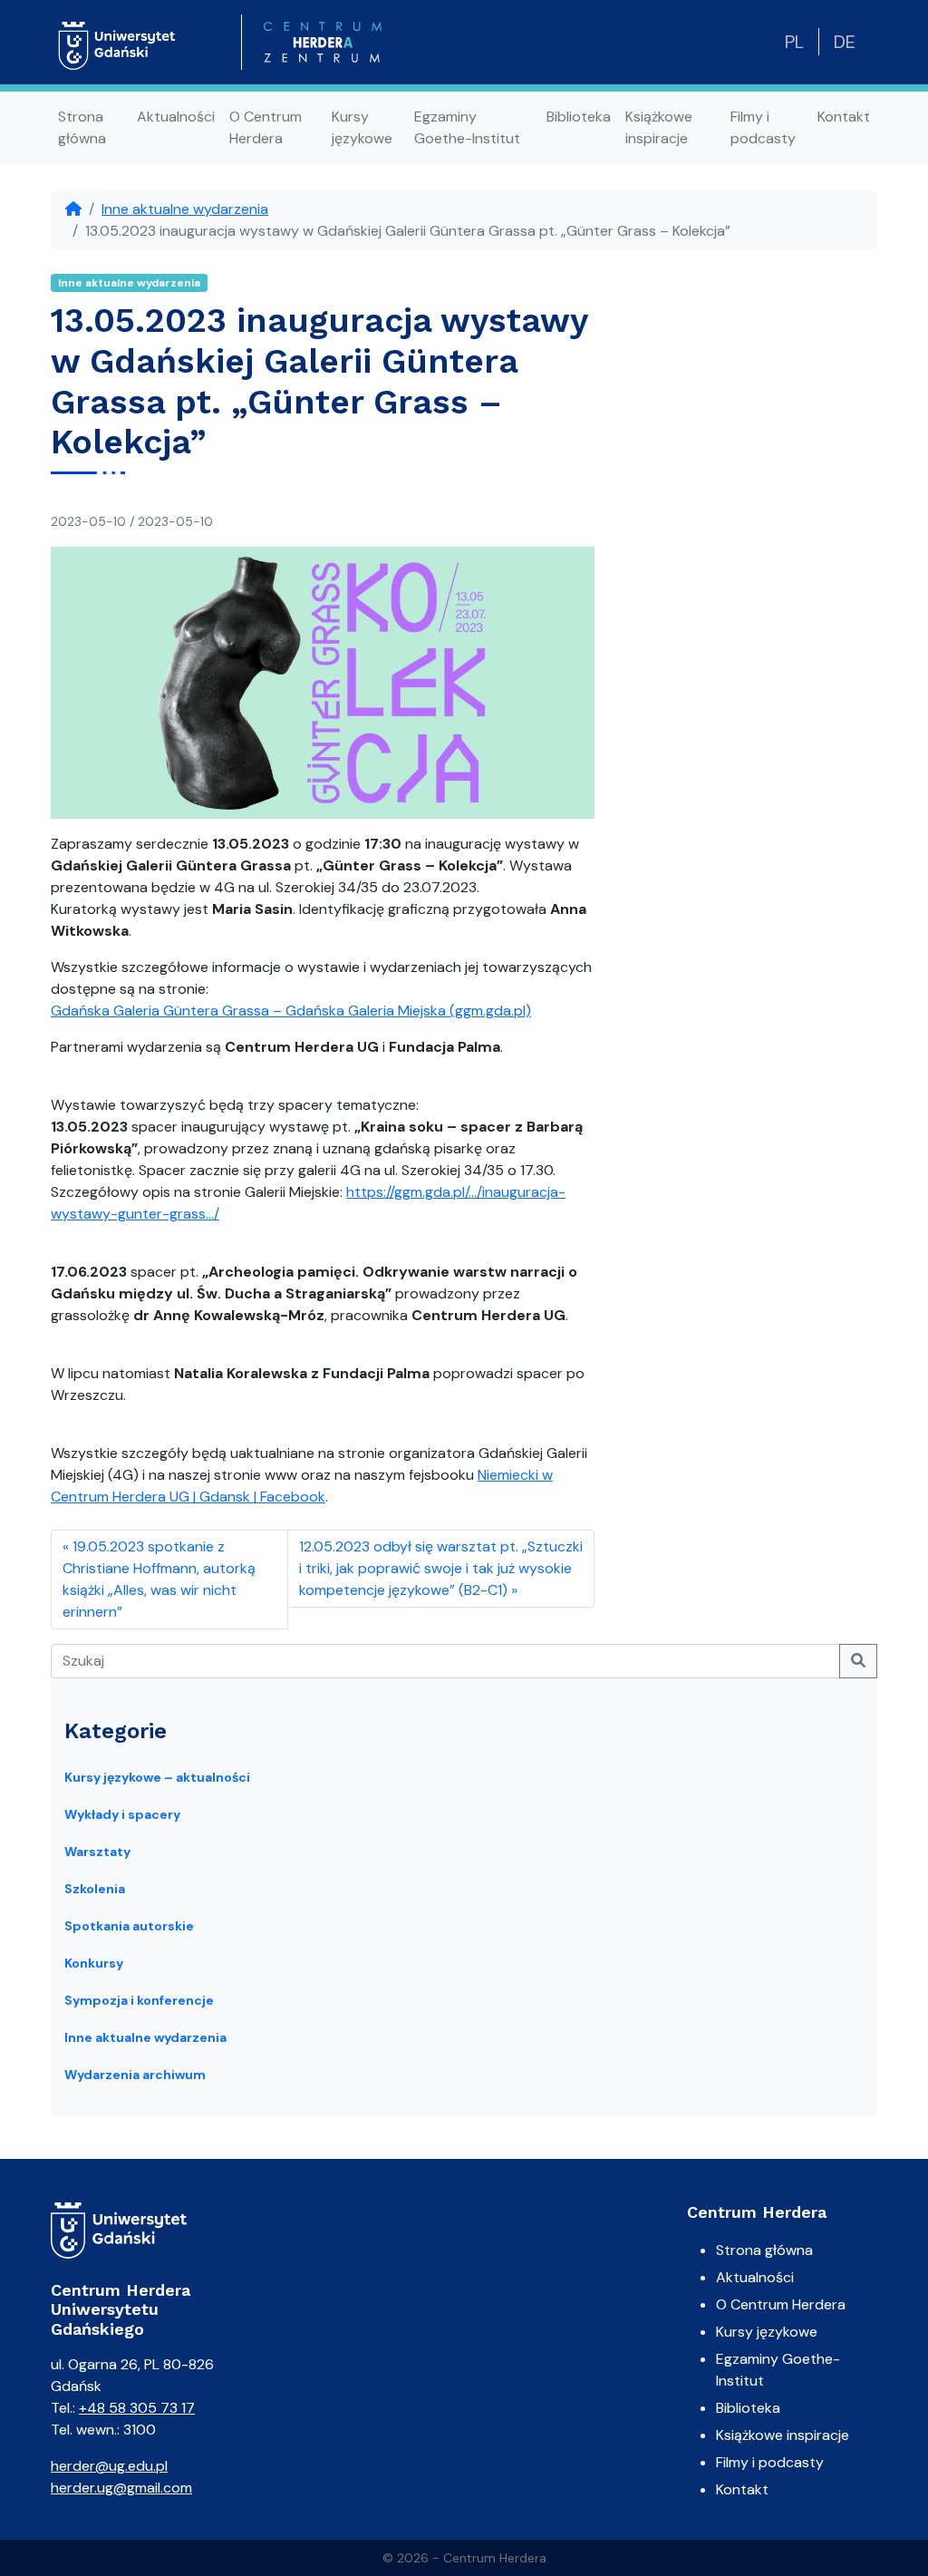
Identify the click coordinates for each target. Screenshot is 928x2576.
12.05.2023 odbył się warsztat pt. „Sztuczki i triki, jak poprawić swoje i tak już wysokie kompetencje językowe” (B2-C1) (441, 1568)
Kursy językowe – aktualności (157, 1777)
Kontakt (844, 117)
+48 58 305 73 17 (137, 2408)
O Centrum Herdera (266, 127)
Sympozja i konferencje (139, 2000)
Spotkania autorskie (129, 1926)
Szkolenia (95, 1889)
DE (845, 42)
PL (794, 42)
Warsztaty (97, 1852)
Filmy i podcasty (763, 127)
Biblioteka (579, 117)
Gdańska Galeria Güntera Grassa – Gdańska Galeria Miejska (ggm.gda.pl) (291, 1011)
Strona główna (82, 127)
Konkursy (94, 1963)
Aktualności (176, 117)
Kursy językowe (362, 127)
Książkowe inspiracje (659, 127)
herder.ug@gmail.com (121, 2488)
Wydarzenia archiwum (135, 2075)
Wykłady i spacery (122, 1814)
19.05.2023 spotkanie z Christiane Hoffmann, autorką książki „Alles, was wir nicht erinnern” (159, 1579)
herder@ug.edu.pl (109, 2466)
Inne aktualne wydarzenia (185, 209)
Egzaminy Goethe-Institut (467, 127)
